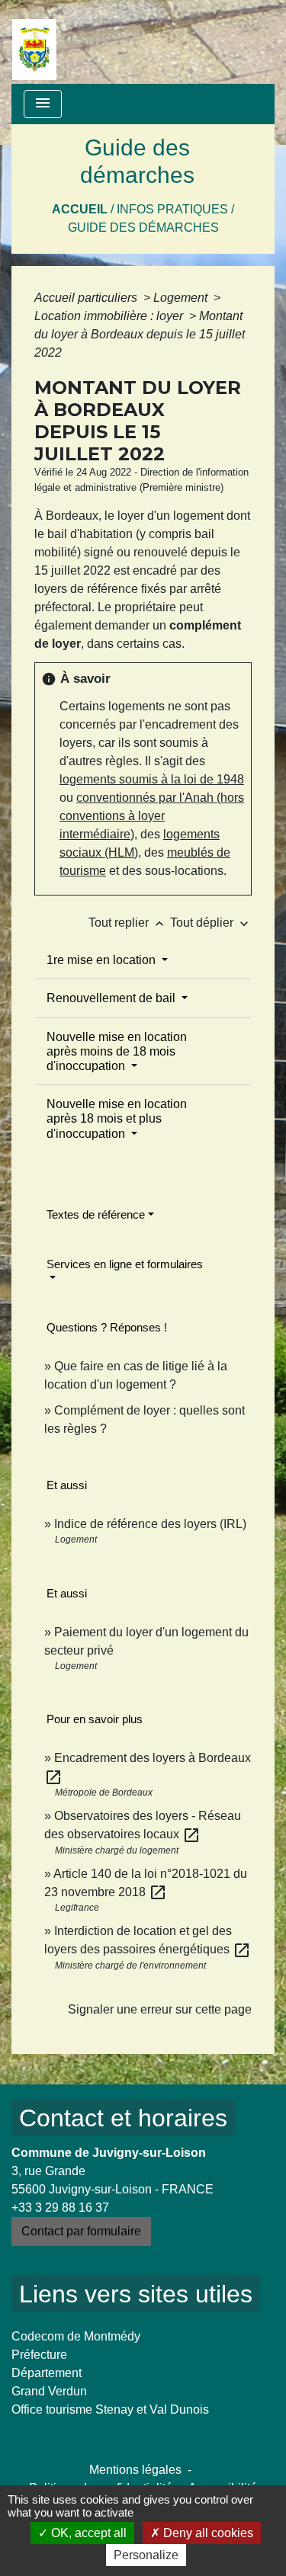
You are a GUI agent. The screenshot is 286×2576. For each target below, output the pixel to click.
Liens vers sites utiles (136, 2294)
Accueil (80, 209)
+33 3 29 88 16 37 (60, 2208)
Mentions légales (135, 2470)
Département (47, 2373)
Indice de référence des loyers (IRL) (150, 1524)
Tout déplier (211, 923)
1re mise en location (103, 960)
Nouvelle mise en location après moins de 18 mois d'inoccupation (117, 1051)
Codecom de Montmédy (76, 2336)
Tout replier (128, 923)
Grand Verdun (49, 2391)
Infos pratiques (172, 209)
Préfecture (39, 2355)
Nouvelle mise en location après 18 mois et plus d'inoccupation (117, 1118)
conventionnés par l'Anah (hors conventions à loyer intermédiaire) (152, 816)
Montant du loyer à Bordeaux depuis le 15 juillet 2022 (140, 334)
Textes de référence (96, 1214)
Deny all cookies (207, 2533)
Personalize (146, 2555)
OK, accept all (87, 2533)
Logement (182, 298)
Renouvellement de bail (112, 998)
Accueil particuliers (87, 298)
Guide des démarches (143, 227)
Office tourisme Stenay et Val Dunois (110, 2409)
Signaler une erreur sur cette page (160, 2009)
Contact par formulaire (81, 2231)
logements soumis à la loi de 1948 (152, 779)
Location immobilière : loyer (110, 316)
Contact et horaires (123, 2118)
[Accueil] (34, 42)
